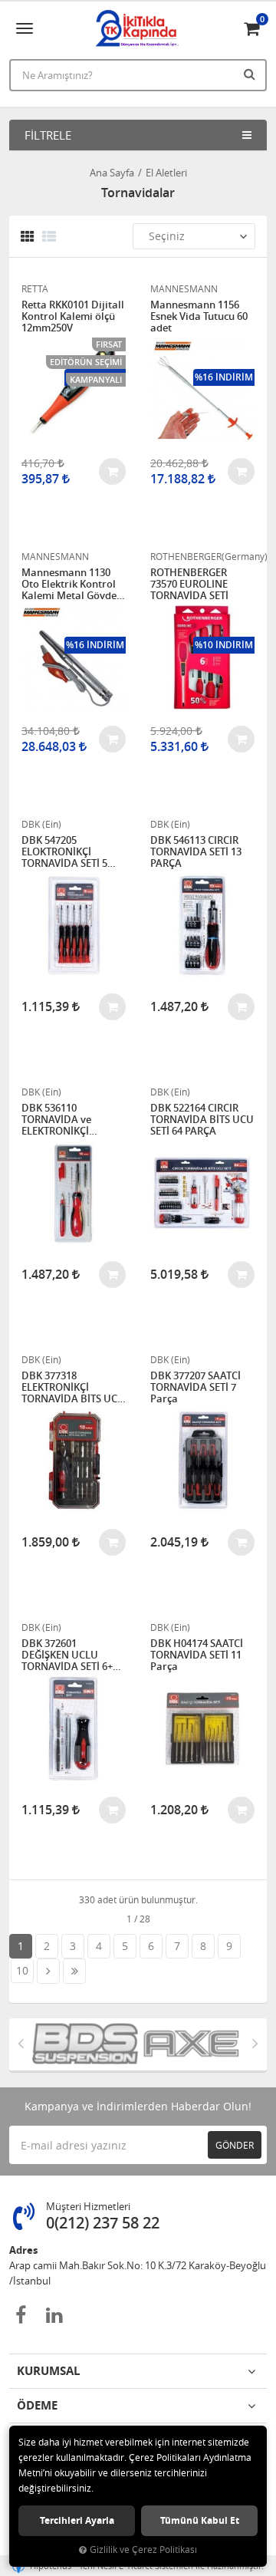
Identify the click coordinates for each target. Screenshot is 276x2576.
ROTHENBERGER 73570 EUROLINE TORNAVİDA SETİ (189, 584)
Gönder (235, 2145)
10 (22, 1970)
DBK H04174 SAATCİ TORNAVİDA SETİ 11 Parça (197, 1655)
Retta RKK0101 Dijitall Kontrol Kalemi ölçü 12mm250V (73, 316)
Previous (21, 2043)
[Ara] (251, 74)
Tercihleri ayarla (77, 2520)
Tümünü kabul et (200, 2520)
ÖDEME (37, 2405)
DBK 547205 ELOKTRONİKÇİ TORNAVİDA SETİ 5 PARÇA (64, 852)
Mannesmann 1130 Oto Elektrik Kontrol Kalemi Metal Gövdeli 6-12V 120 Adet (72, 584)
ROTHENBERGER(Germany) (202, 556)
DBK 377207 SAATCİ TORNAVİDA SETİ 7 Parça (195, 1387)
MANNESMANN (184, 288)
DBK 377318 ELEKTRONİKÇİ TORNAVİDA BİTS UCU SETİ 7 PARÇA (73, 1387)
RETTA (35, 288)
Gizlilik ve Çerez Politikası (143, 2550)
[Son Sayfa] (74, 1971)
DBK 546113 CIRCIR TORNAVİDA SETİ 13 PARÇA (196, 852)
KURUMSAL (48, 2371)
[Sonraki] (48, 1971)
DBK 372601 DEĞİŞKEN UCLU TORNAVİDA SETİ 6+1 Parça (70, 1655)
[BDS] (62, 2044)
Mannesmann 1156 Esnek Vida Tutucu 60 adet (199, 316)
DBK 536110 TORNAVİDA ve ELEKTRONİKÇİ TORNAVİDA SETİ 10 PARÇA (67, 1120)
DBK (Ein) (41, 824)
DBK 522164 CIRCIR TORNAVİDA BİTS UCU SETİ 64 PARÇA (202, 1120)
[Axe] (168, 2044)
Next (255, 2043)
